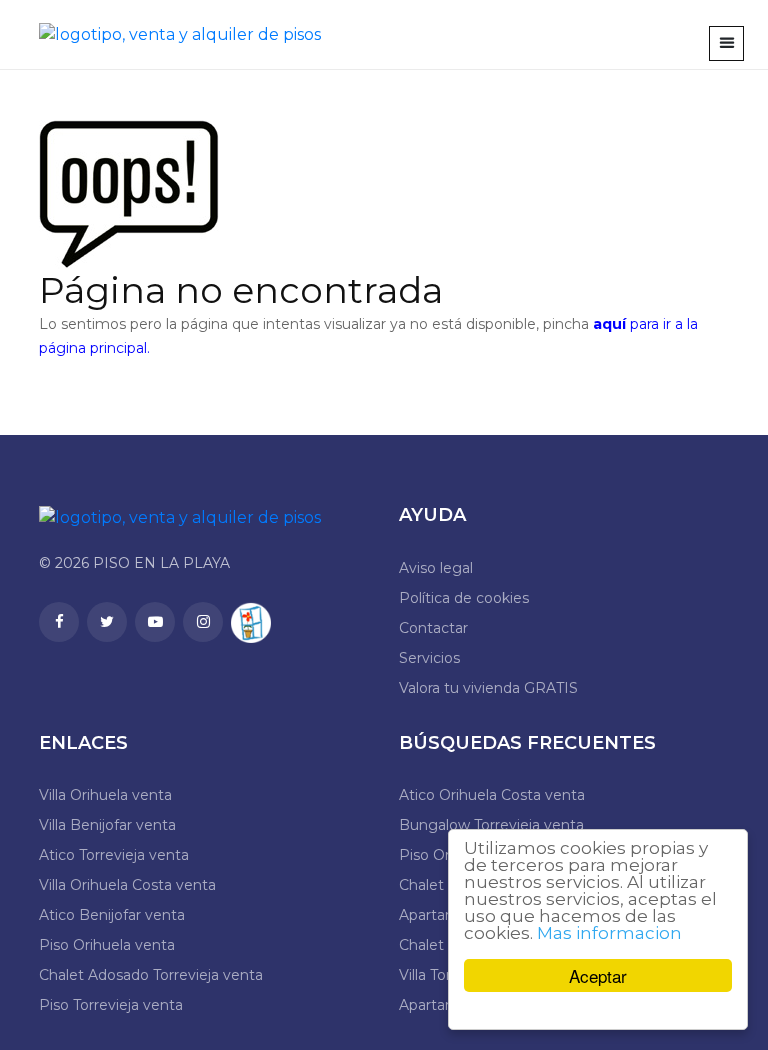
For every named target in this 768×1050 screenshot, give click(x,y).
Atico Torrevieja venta (114, 855)
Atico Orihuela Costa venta (492, 795)
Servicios (429, 658)
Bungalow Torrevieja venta (491, 825)
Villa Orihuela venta (105, 795)
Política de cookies (464, 598)
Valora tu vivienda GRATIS (488, 688)
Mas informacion (609, 933)
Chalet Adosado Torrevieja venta (151, 975)
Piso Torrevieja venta (111, 1005)
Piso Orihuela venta (107, 945)
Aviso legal (436, 568)
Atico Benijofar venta (112, 915)
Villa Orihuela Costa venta (127, 885)
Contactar (433, 628)
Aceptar (598, 975)
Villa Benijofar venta (107, 825)
